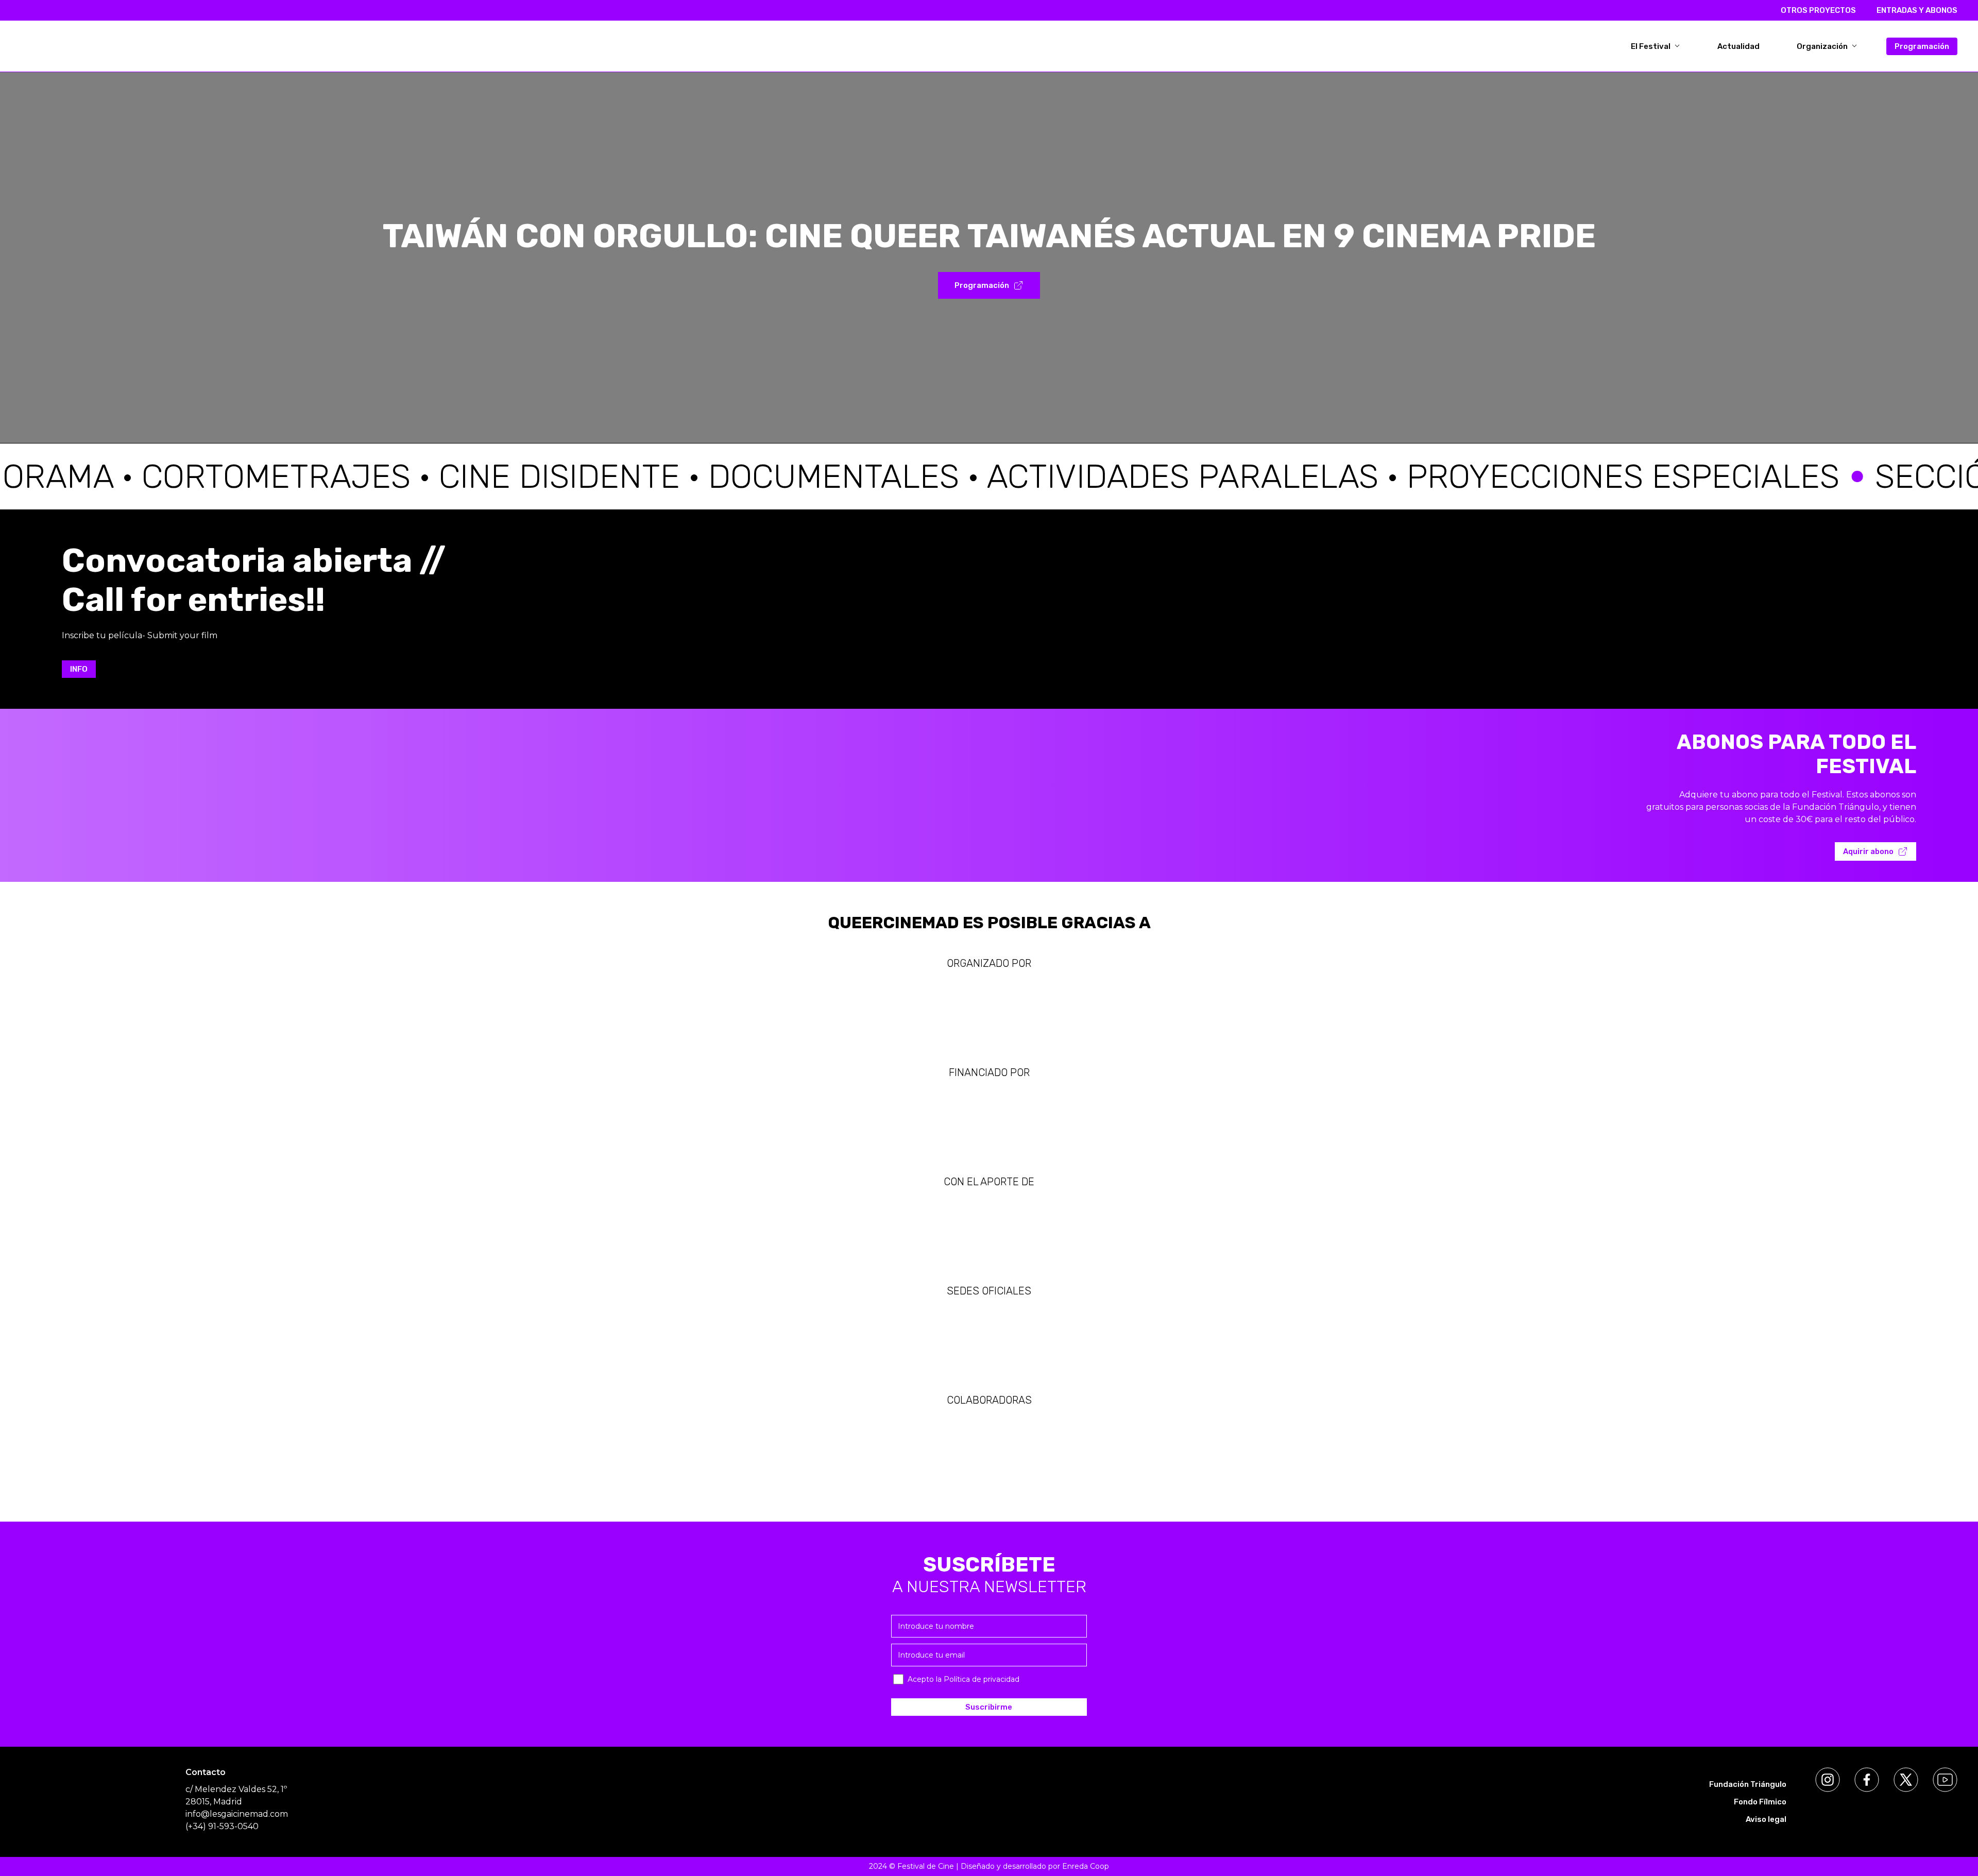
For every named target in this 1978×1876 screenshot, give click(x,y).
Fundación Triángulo (1748, 1784)
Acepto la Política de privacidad (964, 1679)
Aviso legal (1766, 1819)
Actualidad (1738, 46)
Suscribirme (989, 1707)
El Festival (1651, 46)
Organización (1823, 46)
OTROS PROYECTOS (1818, 10)
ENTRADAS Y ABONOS (1917, 10)
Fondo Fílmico (1760, 1802)
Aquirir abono (1868, 851)
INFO (79, 669)
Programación (1922, 46)
